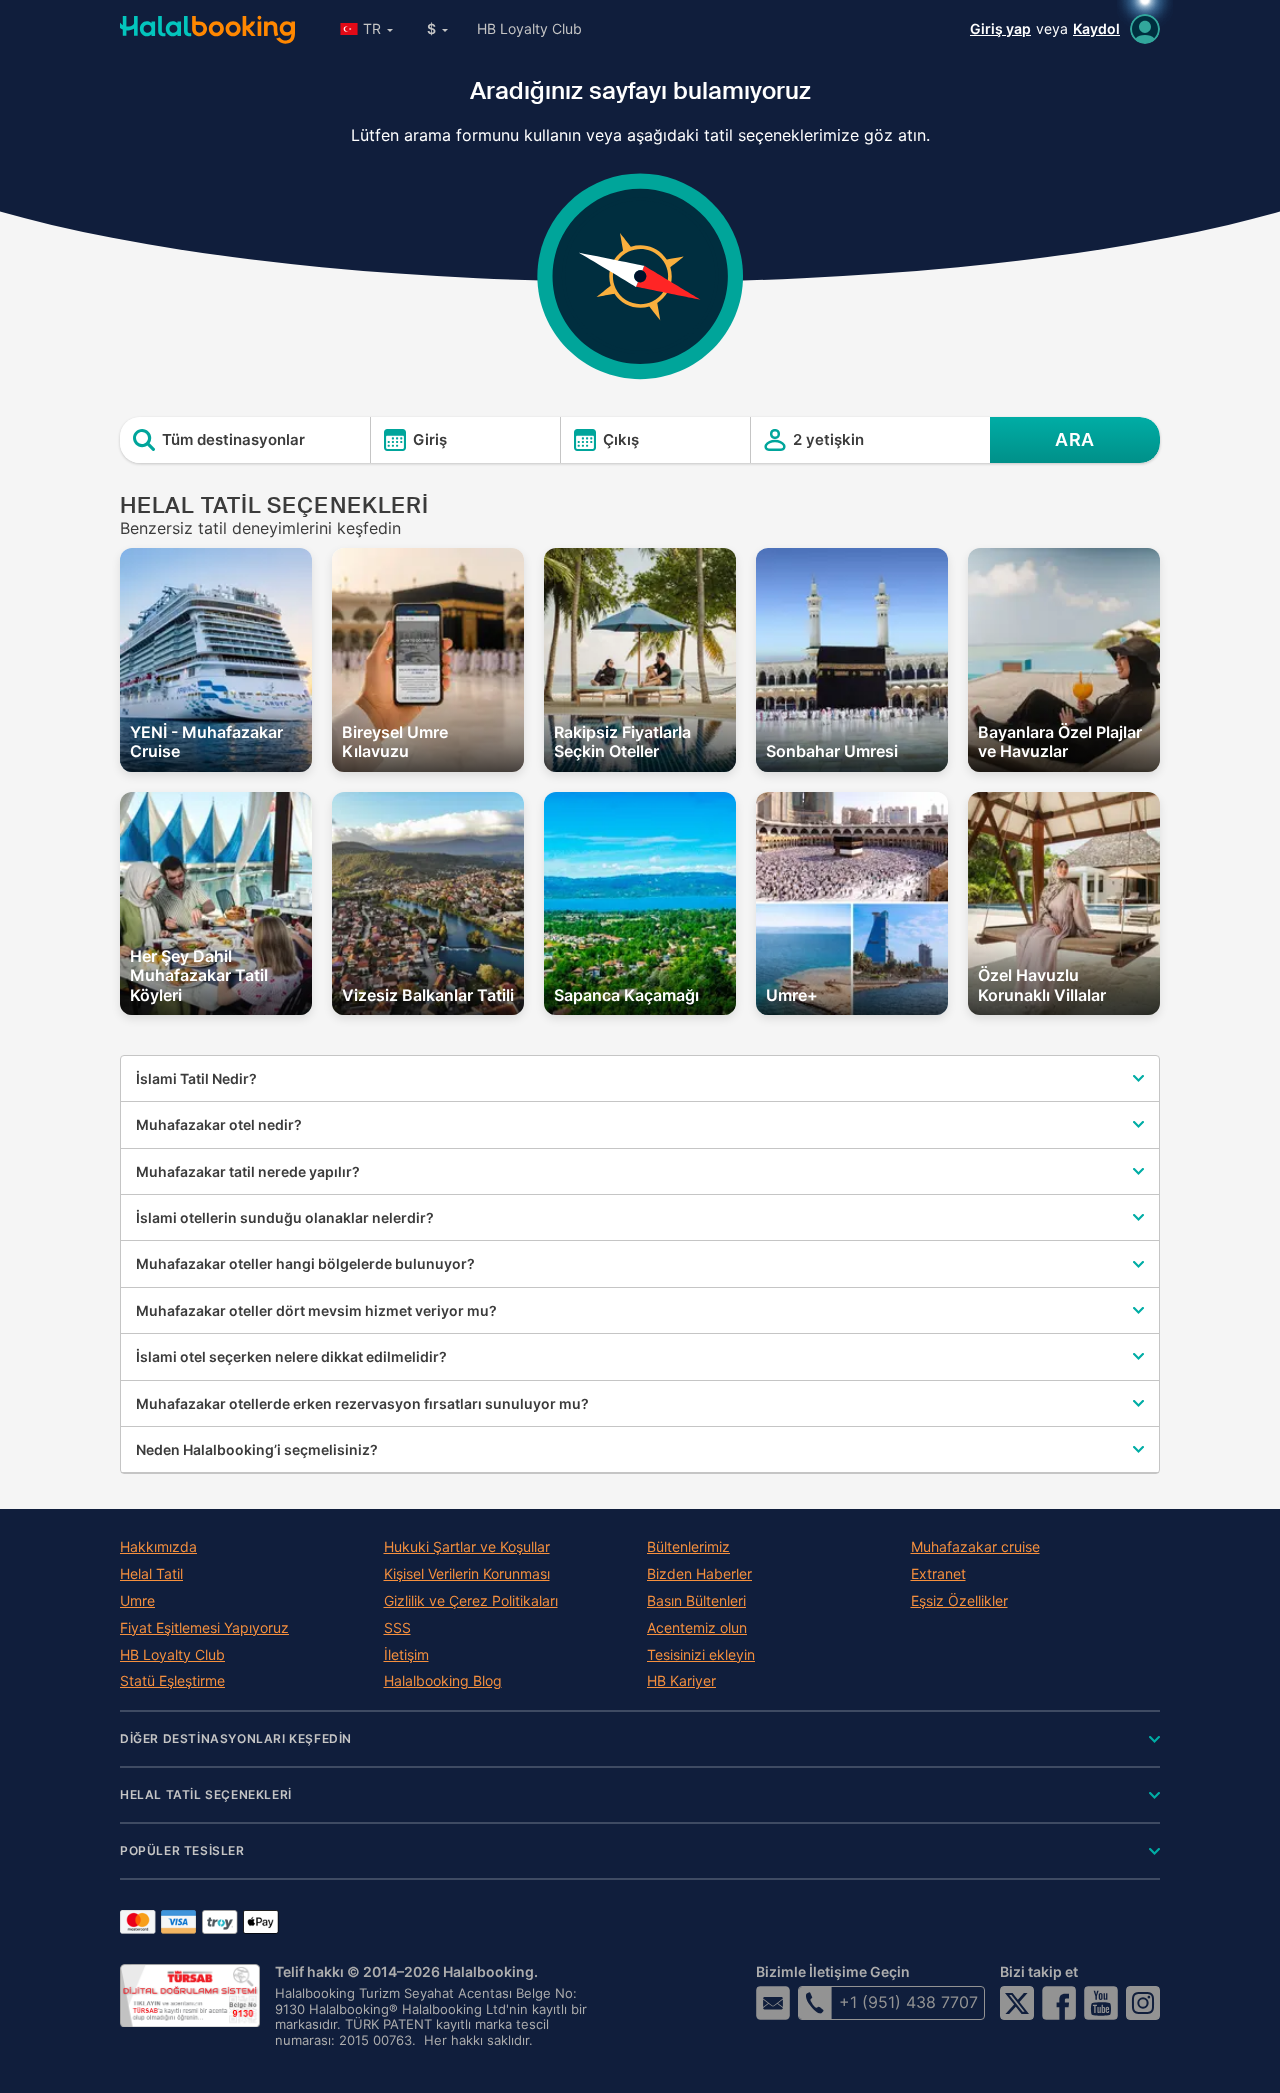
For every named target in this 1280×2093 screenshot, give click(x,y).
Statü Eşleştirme (172, 1681)
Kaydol (1096, 28)
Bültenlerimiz (688, 1547)
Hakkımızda (158, 1547)
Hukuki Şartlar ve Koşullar (467, 1547)
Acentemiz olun (697, 1628)
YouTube (1101, 2003)
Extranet (938, 1574)
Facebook (1059, 2003)
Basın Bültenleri (696, 1601)
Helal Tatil (151, 1574)
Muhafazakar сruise (975, 1547)
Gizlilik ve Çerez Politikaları (471, 1601)
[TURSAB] (190, 1995)
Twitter (1017, 2003)
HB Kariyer (681, 1681)
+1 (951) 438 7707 (908, 2002)
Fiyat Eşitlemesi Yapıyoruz (204, 1628)
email (773, 2003)
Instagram (1143, 2003)
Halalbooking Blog (443, 1681)
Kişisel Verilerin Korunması (467, 1574)
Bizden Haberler (699, 1574)
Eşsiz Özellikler (959, 1601)
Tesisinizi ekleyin (701, 1655)
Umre (137, 1601)
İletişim (406, 1655)
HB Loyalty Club (529, 28)
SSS (397, 1628)
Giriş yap (1000, 28)
